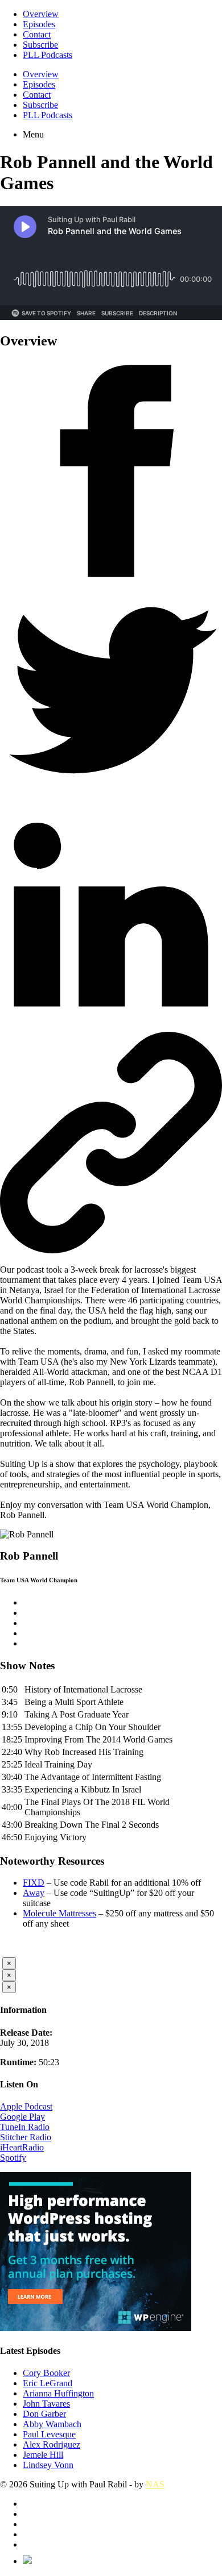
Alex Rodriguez (52, 2444)
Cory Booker (46, 2373)
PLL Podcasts (48, 55)
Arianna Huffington (58, 2393)
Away (34, 1893)
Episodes (39, 24)
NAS (155, 2484)
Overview (41, 14)
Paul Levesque (49, 2434)
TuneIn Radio (25, 2127)
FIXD (34, 1883)
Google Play (22, 2117)
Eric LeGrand (48, 2383)
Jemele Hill (43, 2455)
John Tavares (46, 2404)
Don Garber (44, 2414)
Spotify (13, 2158)
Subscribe (40, 45)
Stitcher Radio (26, 2137)
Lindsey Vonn (48, 2465)
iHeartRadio (22, 2147)
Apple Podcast (26, 2106)
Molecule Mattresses (59, 1913)
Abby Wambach (52, 2424)
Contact (37, 34)
